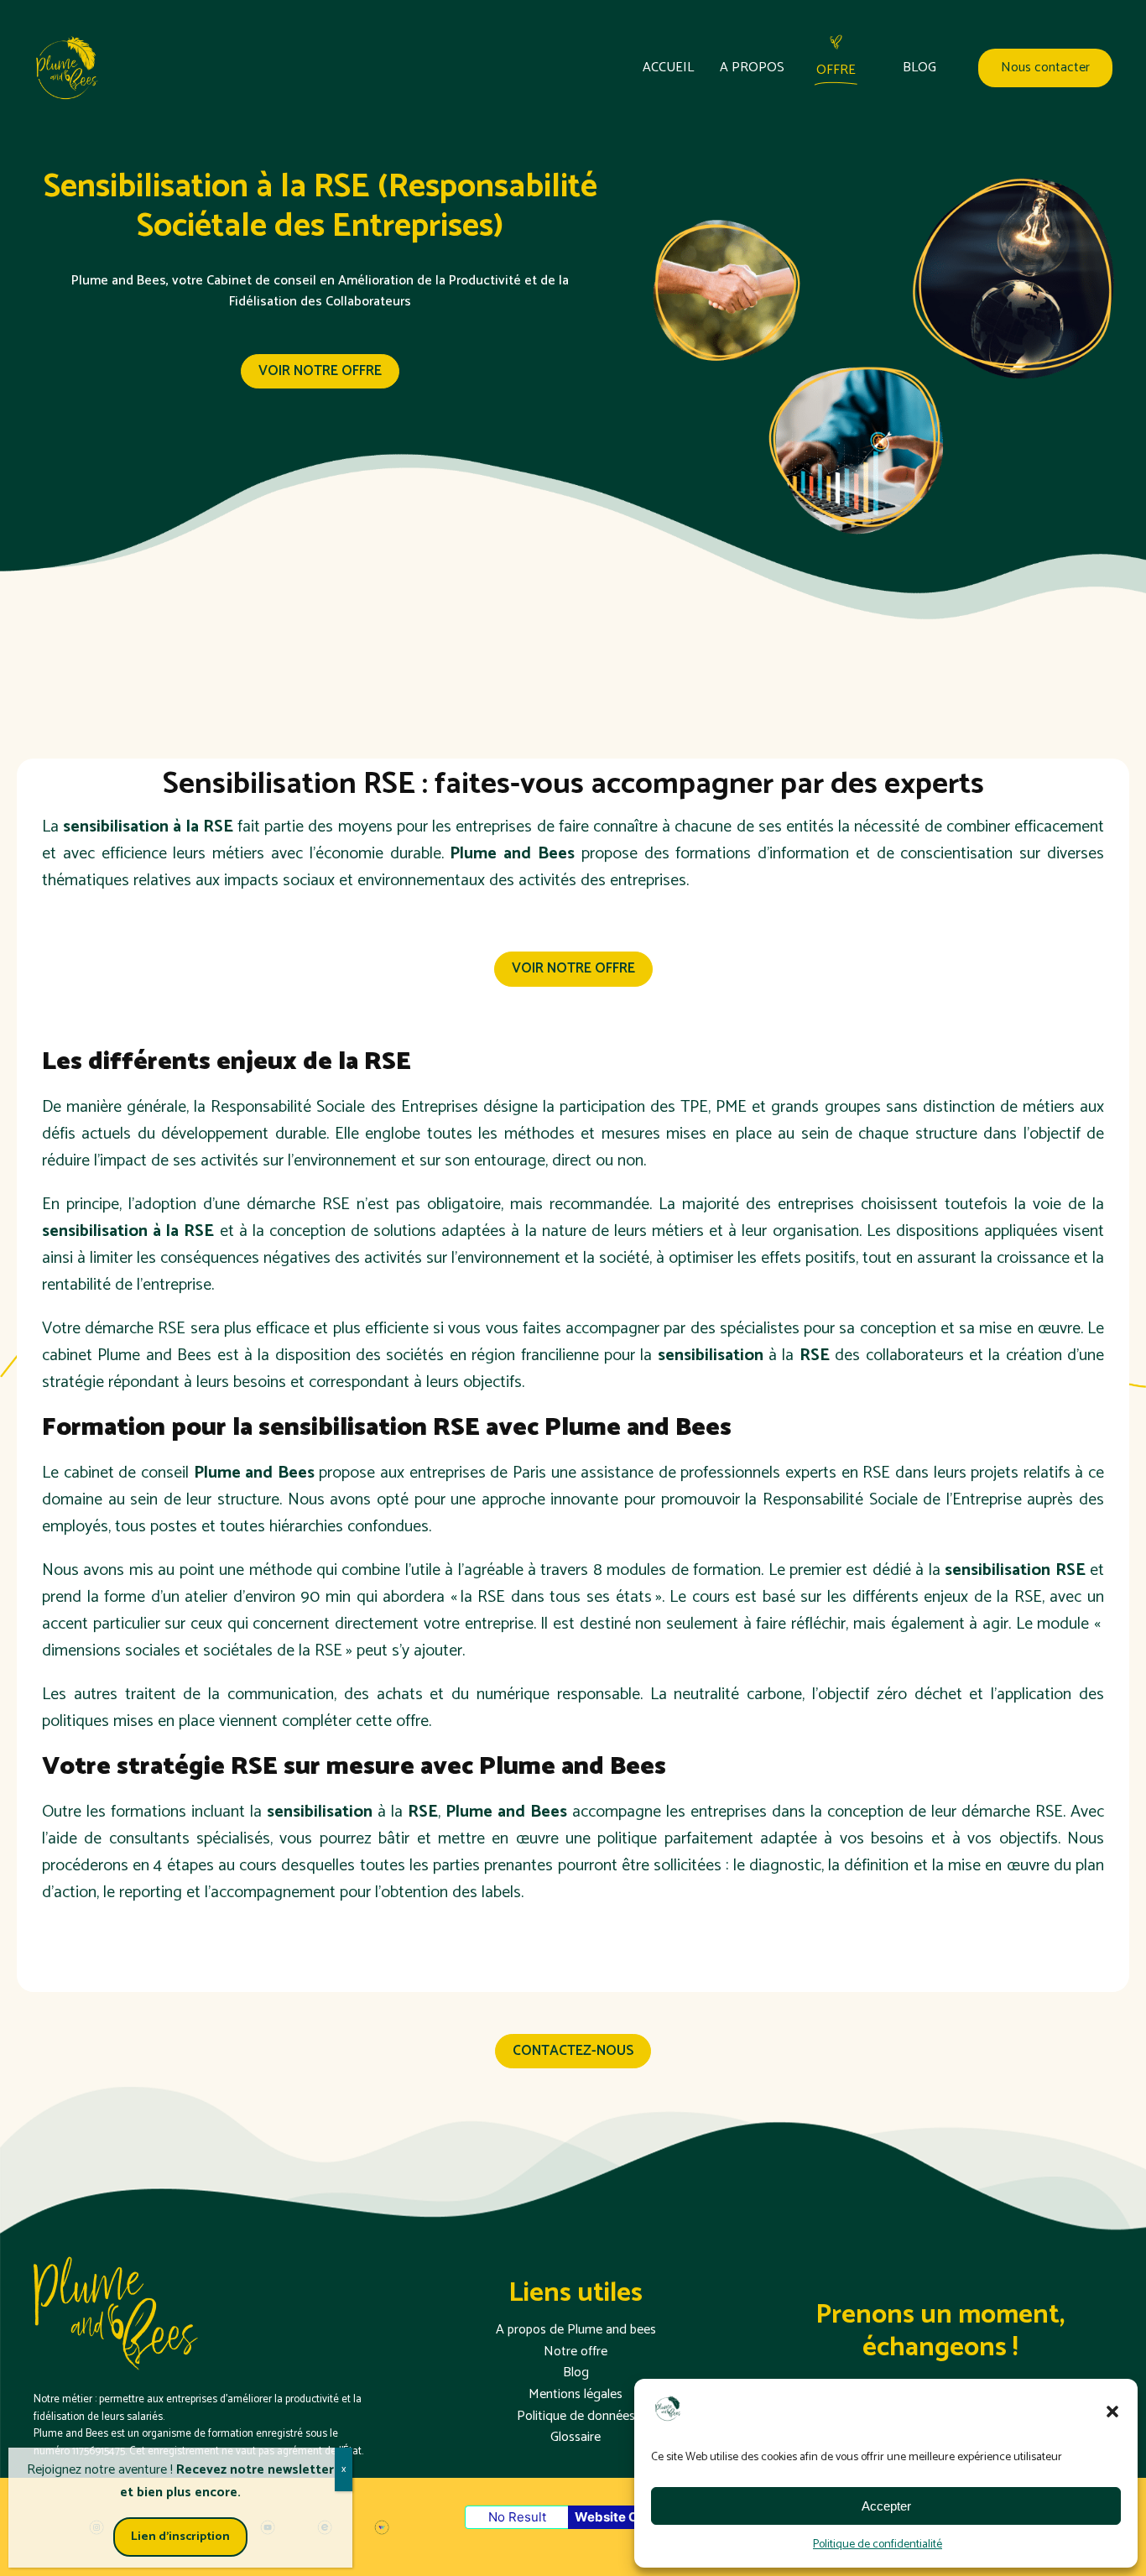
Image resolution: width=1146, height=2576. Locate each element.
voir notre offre (320, 371)
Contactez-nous (573, 2051)
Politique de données (576, 2417)
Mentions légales (576, 2395)
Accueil (668, 68)
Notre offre (576, 2352)
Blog (919, 68)
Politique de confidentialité (878, 2545)
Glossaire (576, 2438)
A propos (752, 68)
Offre (836, 70)
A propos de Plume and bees (576, 2330)
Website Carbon (624, 2517)
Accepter (886, 2506)
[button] (1112, 2412)
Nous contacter (1045, 68)
